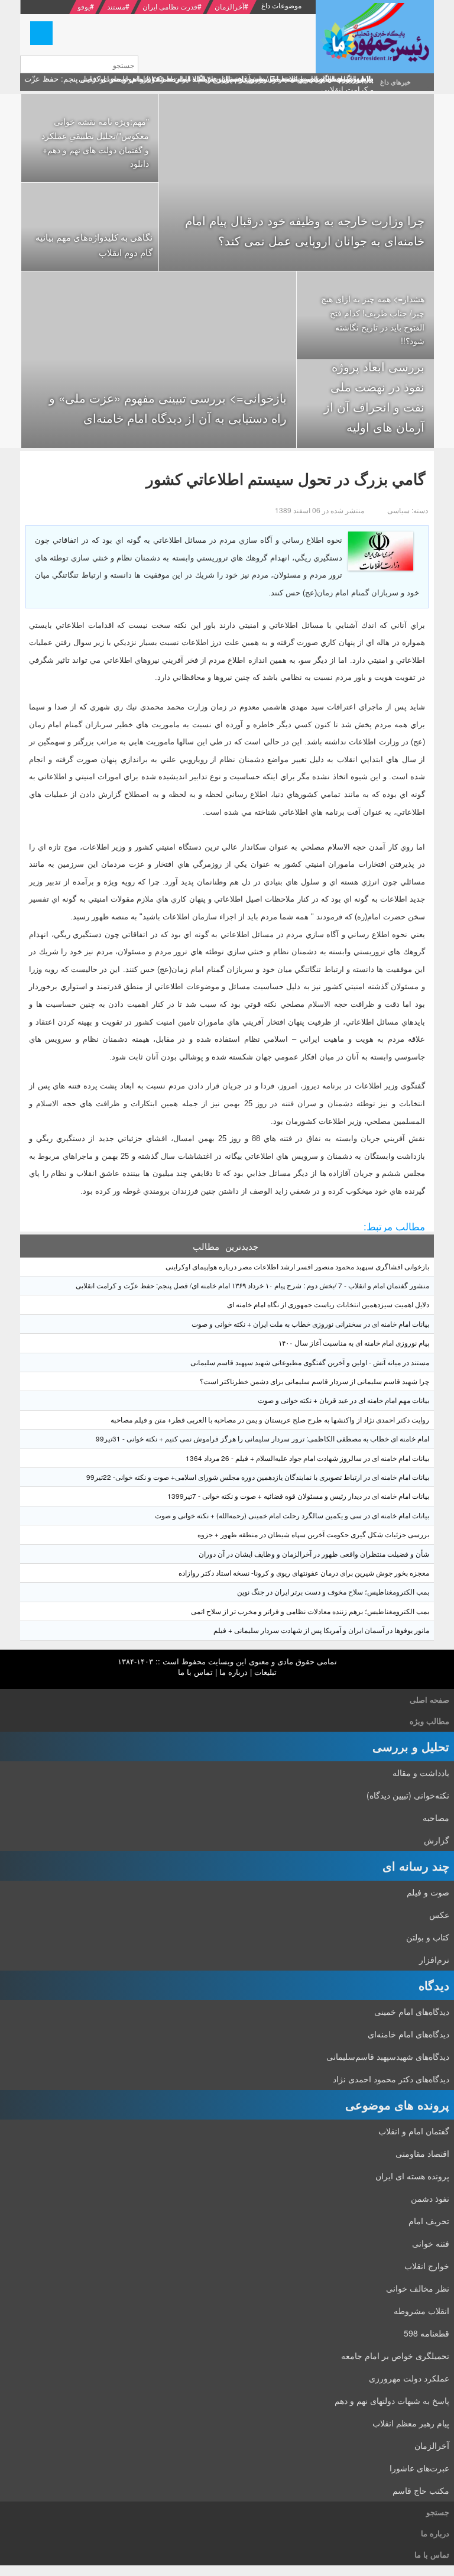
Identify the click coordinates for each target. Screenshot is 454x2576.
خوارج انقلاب (427, 2266)
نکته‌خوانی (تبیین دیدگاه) (408, 1795)
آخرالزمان (229, 6)
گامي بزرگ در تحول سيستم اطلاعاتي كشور (286, 479)
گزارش (437, 1840)
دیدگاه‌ (434, 1985)
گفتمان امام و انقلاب (414, 2131)
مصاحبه (436, 1817)
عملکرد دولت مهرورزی (409, 2378)
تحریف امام (429, 2221)
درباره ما (234, 1672)
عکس (439, 1914)
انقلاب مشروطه (421, 2311)
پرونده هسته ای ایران (412, 2176)
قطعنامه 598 (427, 2333)
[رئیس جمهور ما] (375, 37)
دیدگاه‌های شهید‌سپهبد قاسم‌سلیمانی (388, 2056)
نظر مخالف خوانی (418, 2288)
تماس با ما (195, 1672)
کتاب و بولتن (428, 1937)
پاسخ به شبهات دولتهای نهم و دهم (392, 2400)
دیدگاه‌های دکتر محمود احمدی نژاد (391, 2079)
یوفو (84, 6)
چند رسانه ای (416, 1866)
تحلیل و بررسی (411, 1746)
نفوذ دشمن (430, 2198)
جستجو (438, 2512)
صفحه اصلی (429, 1699)
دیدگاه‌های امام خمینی (412, 2011)
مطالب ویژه (429, 1721)
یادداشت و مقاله (421, 1773)
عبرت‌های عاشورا (419, 2468)
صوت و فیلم (428, 1892)
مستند (116, 6)
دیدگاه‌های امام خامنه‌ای (408, 2034)
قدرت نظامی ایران (170, 6)
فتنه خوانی (431, 2243)
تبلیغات (265, 1672)
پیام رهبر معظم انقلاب (411, 2423)
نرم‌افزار (434, 1959)
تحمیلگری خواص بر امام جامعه (395, 2355)
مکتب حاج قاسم (421, 2490)
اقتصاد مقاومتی (422, 2153)
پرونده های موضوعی (397, 2104)
